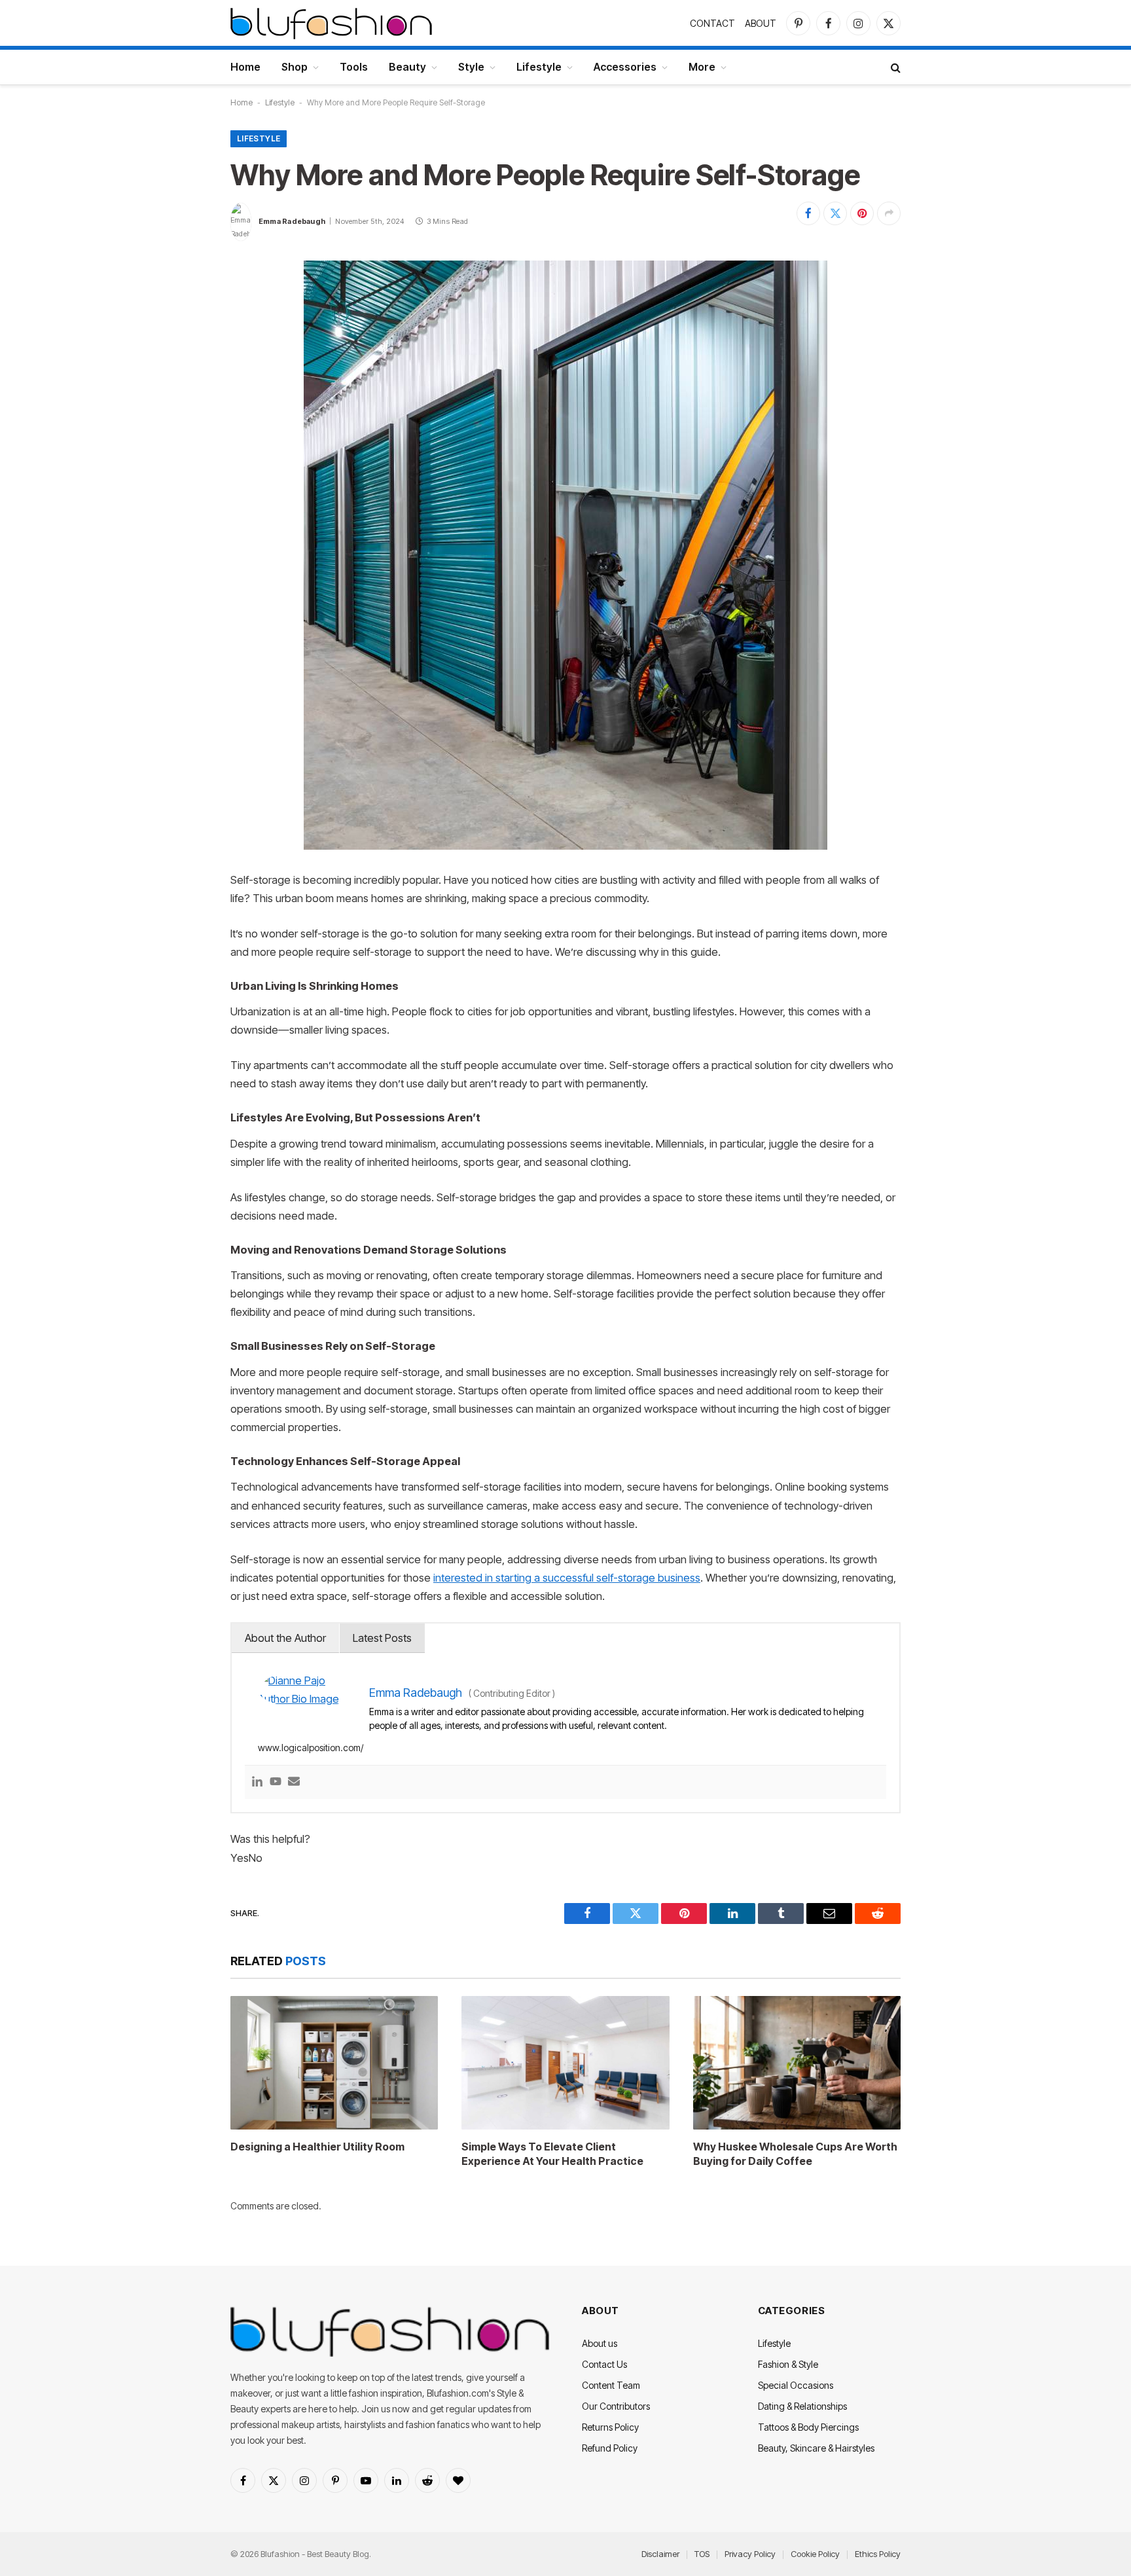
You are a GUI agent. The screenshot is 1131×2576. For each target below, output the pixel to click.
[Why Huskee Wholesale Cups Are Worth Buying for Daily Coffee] (797, 2063)
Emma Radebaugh (292, 221)
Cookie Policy (815, 2554)
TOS (702, 2554)
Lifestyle (539, 67)
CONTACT (712, 23)
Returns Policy (610, 2427)
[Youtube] (276, 1782)
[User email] (294, 1782)
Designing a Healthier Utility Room (317, 2147)
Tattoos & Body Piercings (808, 2427)
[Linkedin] (257, 1782)
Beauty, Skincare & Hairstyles (816, 2448)
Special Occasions (796, 2385)
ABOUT (761, 23)
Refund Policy (610, 2448)
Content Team (611, 2385)
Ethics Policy (878, 2554)
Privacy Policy (750, 2554)
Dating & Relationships (802, 2406)
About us (600, 2343)
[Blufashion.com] (331, 23)
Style (471, 67)
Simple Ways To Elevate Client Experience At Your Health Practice (552, 2154)
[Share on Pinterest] (862, 213)
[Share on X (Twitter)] (835, 213)
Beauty (407, 67)
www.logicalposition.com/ (311, 1748)
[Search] (894, 67)
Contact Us (604, 2364)
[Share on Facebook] (808, 213)
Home (245, 67)
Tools (354, 67)
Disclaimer (660, 2554)
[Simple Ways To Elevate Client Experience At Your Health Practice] (565, 2063)
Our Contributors (616, 2406)
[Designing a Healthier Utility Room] (334, 2063)
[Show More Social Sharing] (889, 213)
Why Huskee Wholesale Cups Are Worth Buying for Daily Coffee (795, 2154)
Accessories (625, 67)
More (702, 67)
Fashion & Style (788, 2364)
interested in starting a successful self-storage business (567, 1578)
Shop (295, 67)
